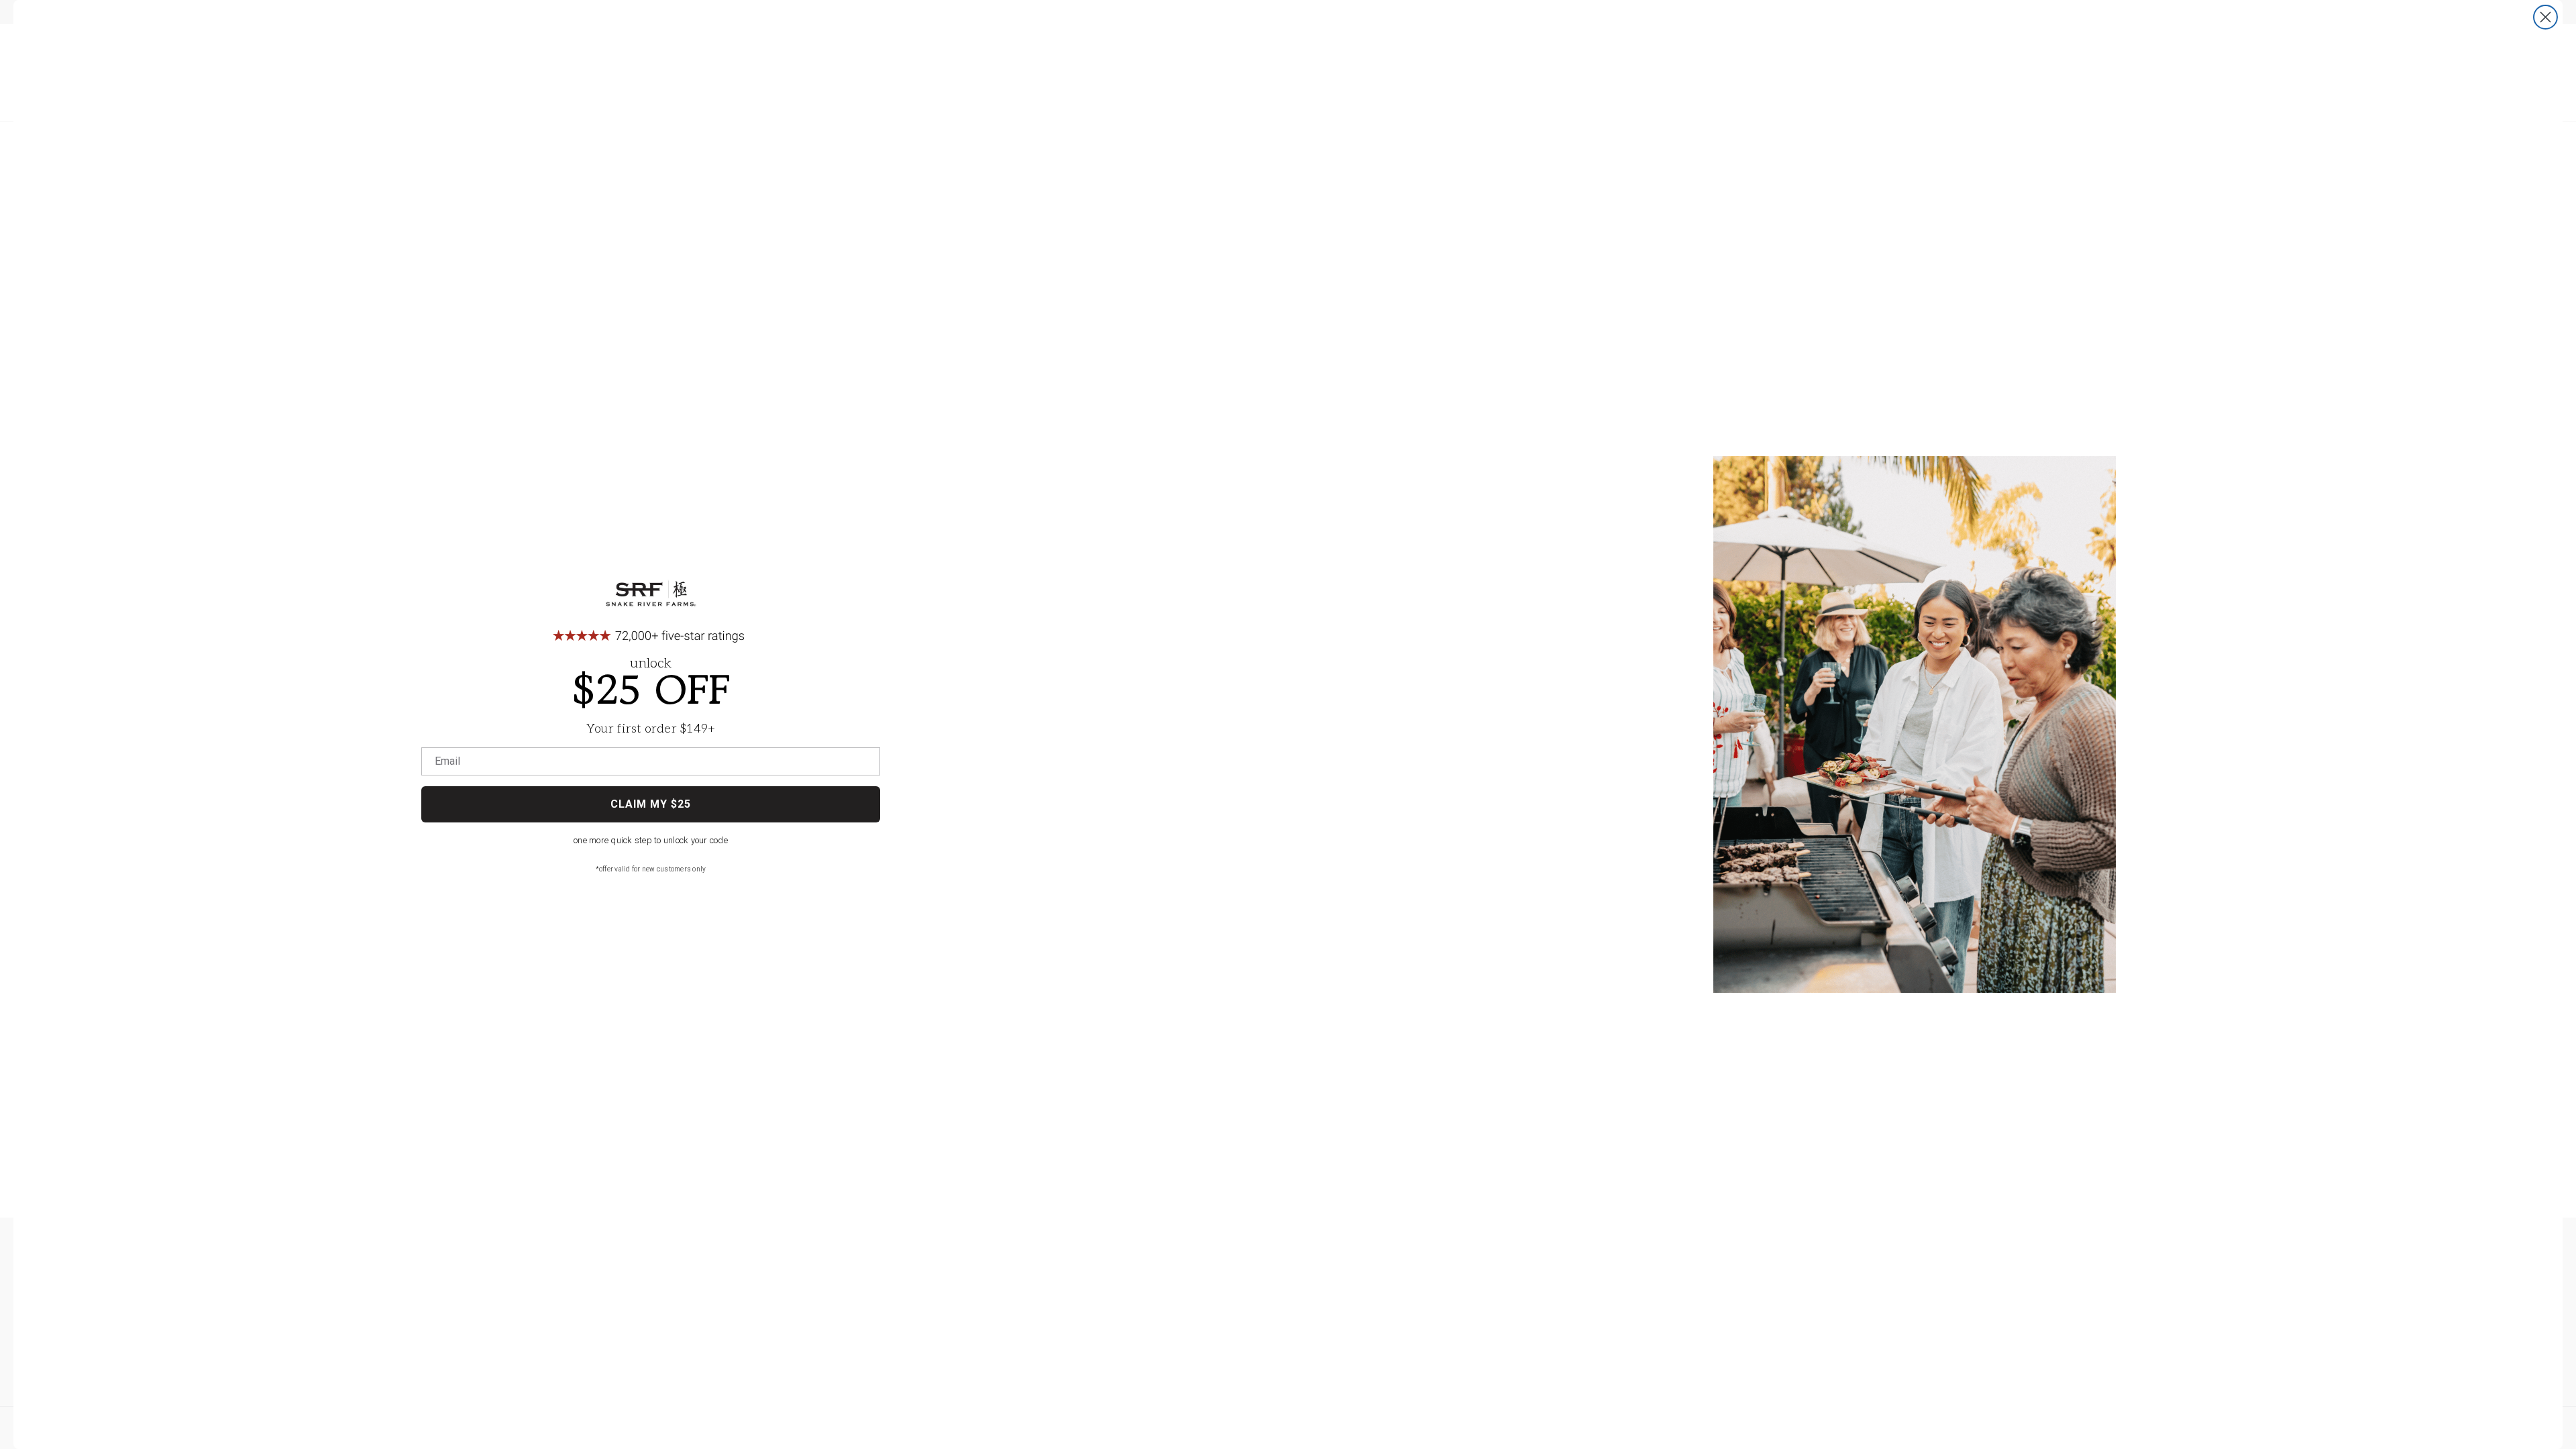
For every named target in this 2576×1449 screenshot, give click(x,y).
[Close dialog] (2545, 17)
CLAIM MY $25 (651, 804)
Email (447, 761)
